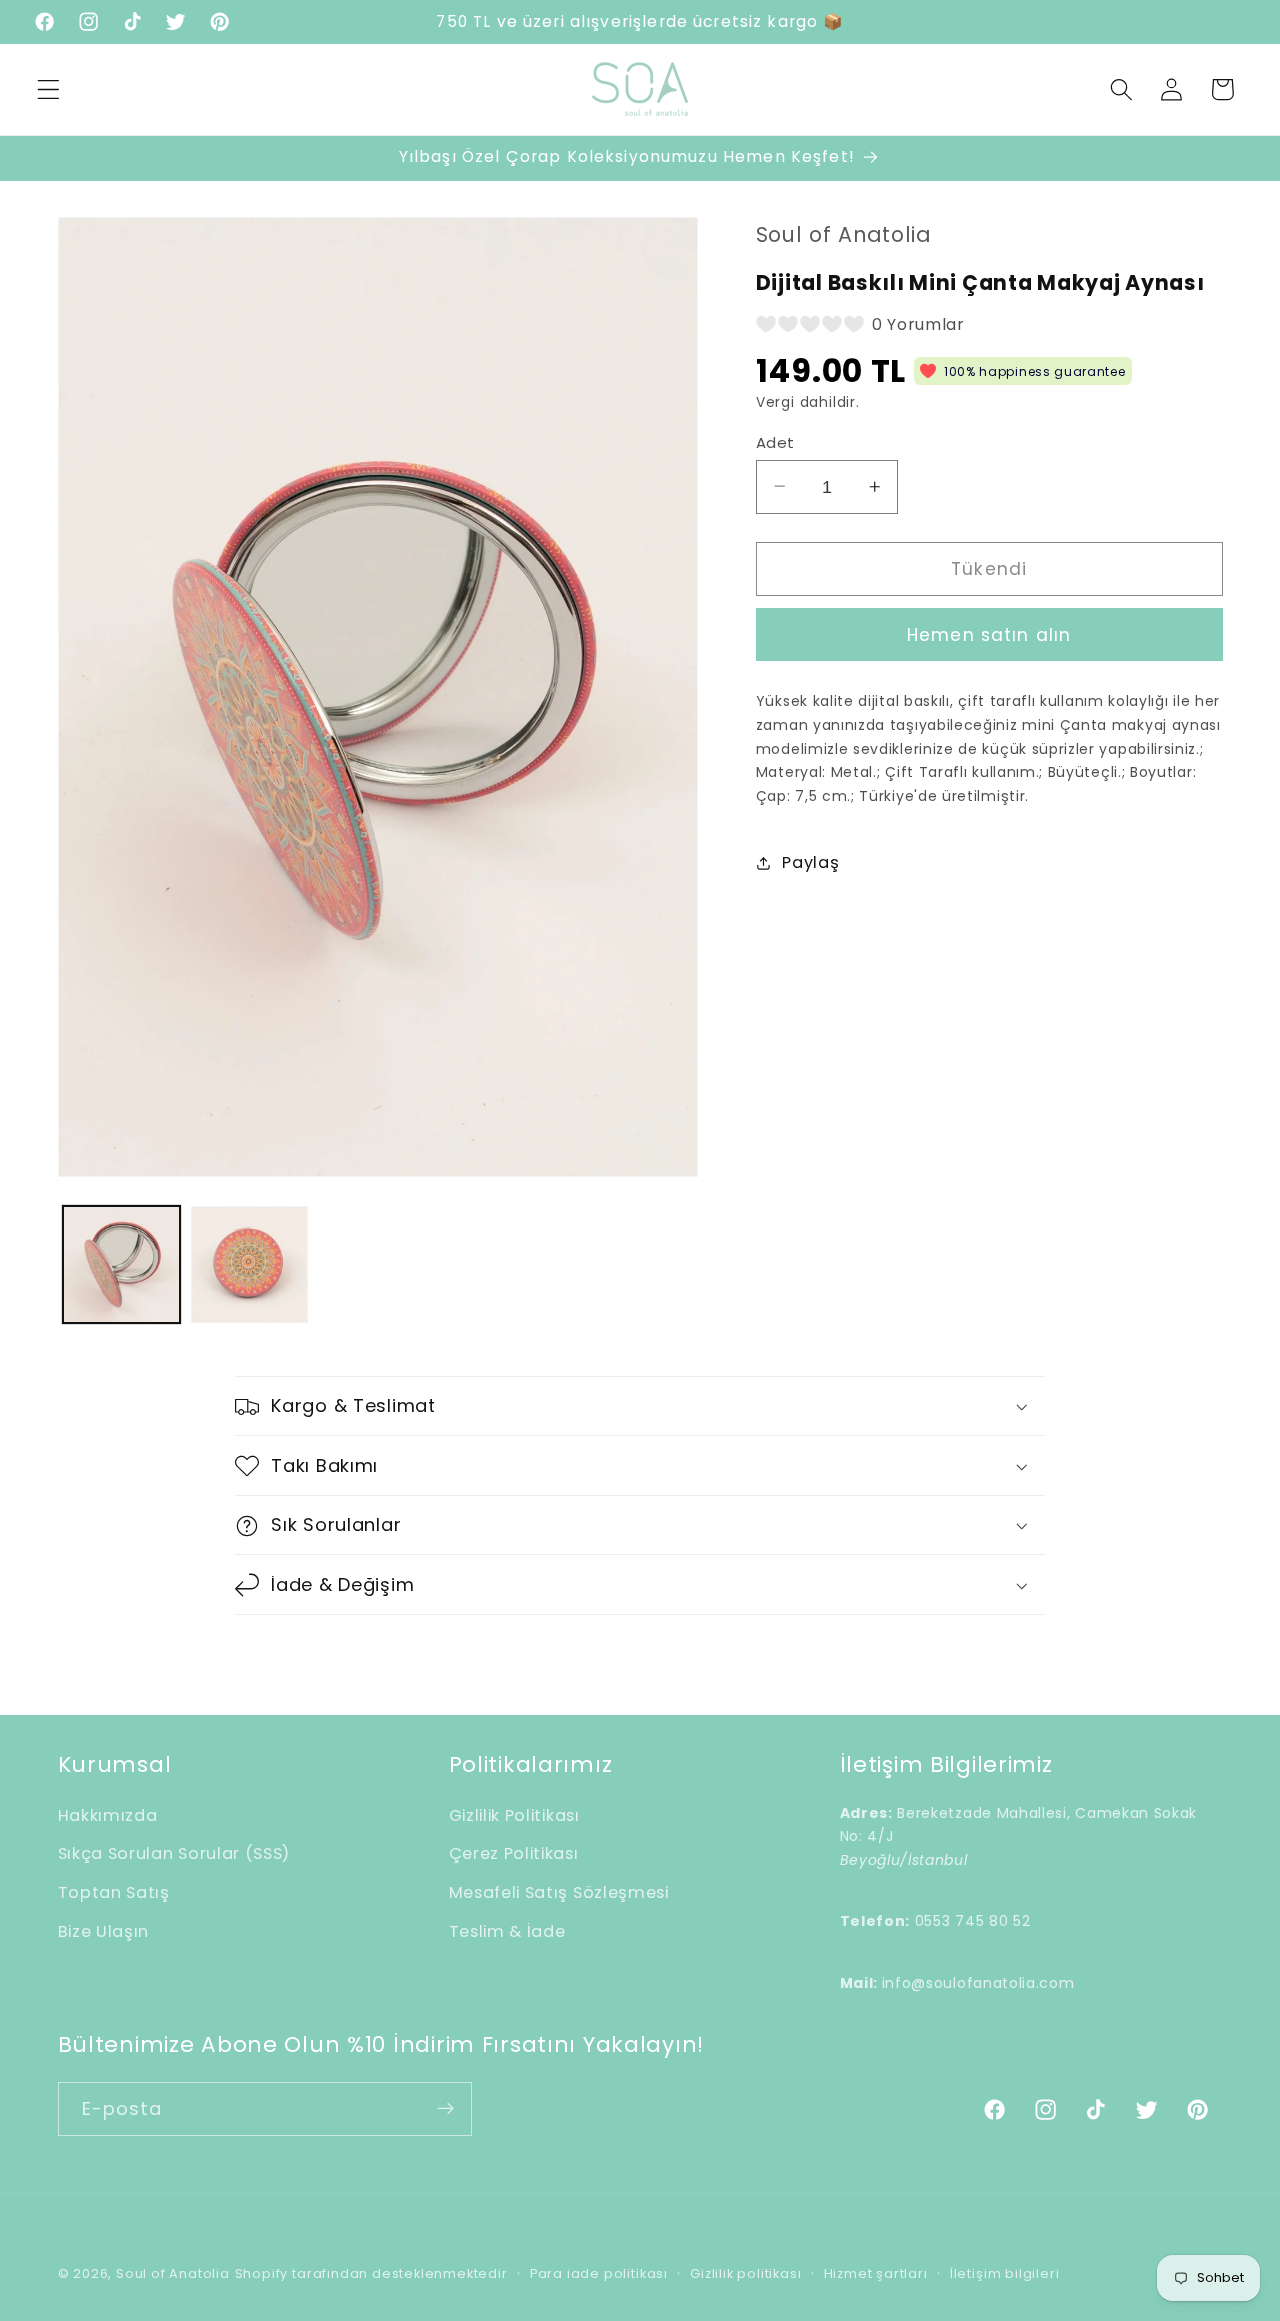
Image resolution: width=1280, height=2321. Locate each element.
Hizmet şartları (876, 2273)
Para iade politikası (599, 2273)
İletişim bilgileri (1005, 2273)
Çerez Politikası (514, 1854)
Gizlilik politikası (745, 2273)
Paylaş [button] (810, 862)
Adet (775, 441)
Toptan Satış (114, 1893)
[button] (48, 89)
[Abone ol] (445, 2109)
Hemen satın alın (989, 635)
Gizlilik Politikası (514, 1815)
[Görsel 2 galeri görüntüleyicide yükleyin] (249, 1264)
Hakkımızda (108, 1815)
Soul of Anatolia (173, 2273)
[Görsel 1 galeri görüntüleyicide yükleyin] (121, 1264)
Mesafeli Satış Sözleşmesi (559, 1893)
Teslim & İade (507, 1931)
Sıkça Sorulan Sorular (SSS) (174, 1854)
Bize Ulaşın (104, 1931)
